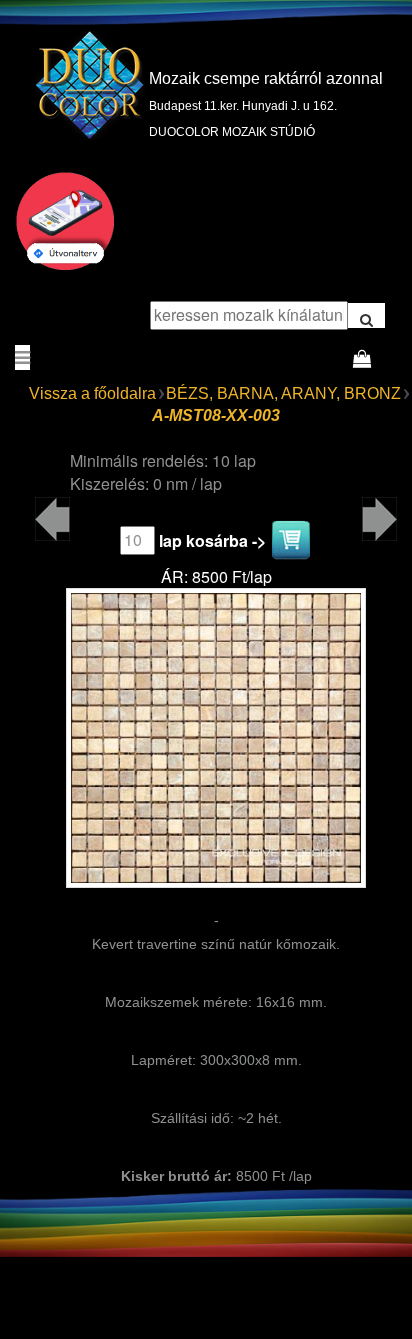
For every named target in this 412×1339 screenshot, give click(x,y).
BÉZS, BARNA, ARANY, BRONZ (283, 393)
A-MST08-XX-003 (216, 415)
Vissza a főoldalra (92, 393)
